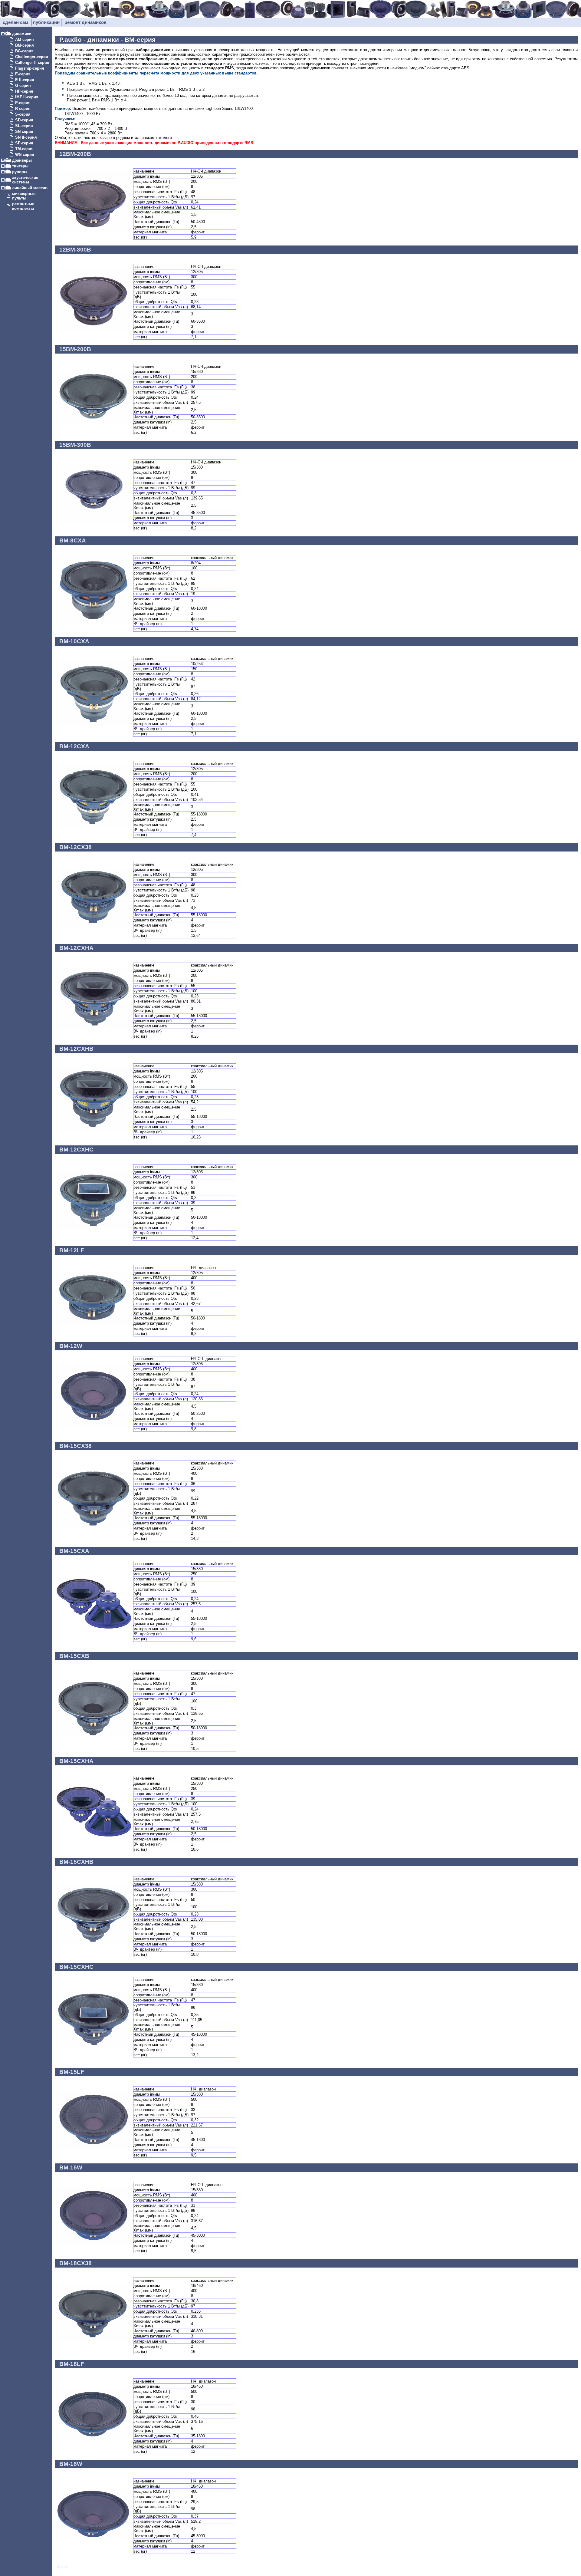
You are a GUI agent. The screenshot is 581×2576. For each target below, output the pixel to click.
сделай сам (15, 22)
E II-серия (25, 80)
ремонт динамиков (85, 22)
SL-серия (24, 126)
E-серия (23, 74)
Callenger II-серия (32, 63)
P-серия (23, 103)
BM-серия (25, 45)
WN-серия (25, 155)
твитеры (20, 166)
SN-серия (24, 132)
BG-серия (24, 51)
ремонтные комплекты (23, 206)
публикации (46, 22)
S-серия (23, 114)
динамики (22, 34)
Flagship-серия (30, 68)
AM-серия (25, 40)
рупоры (20, 172)
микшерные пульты (24, 196)
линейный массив (30, 188)
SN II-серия (26, 137)
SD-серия (24, 120)
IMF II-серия (27, 97)
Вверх (62, 2566)
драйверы (22, 160)
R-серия (23, 109)
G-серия (23, 86)
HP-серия (24, 91)
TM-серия (24, 149)
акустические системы (25, 180)
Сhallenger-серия (32, 57)
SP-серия (24, 143)
